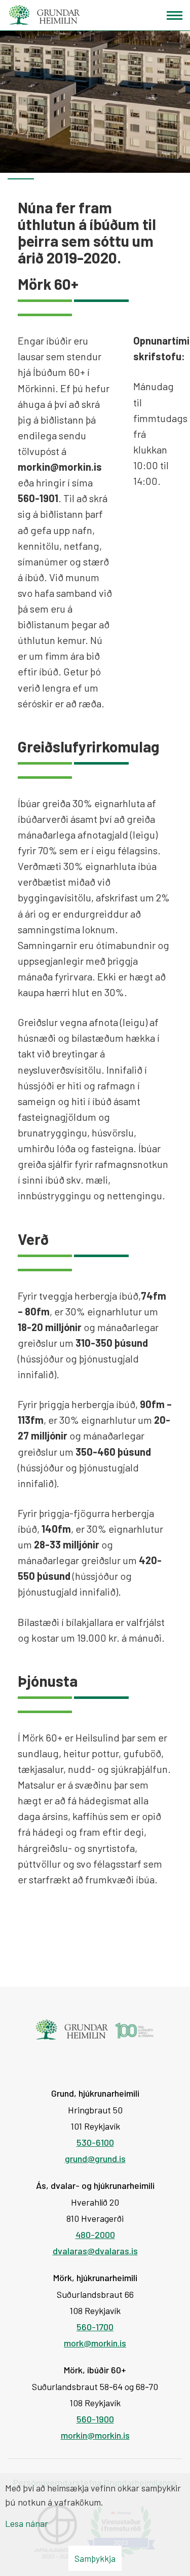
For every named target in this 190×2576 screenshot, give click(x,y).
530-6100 (95, 2142)
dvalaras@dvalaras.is (95, 2251)
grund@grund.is (95, 2158)
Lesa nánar (27, 2523)
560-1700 (95, 2327)
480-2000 (95, 2234)
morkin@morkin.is (95, 2435)
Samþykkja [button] (95, 2558)
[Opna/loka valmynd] (175, 15)
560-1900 (95, 2419)
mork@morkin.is (95, 2343)
